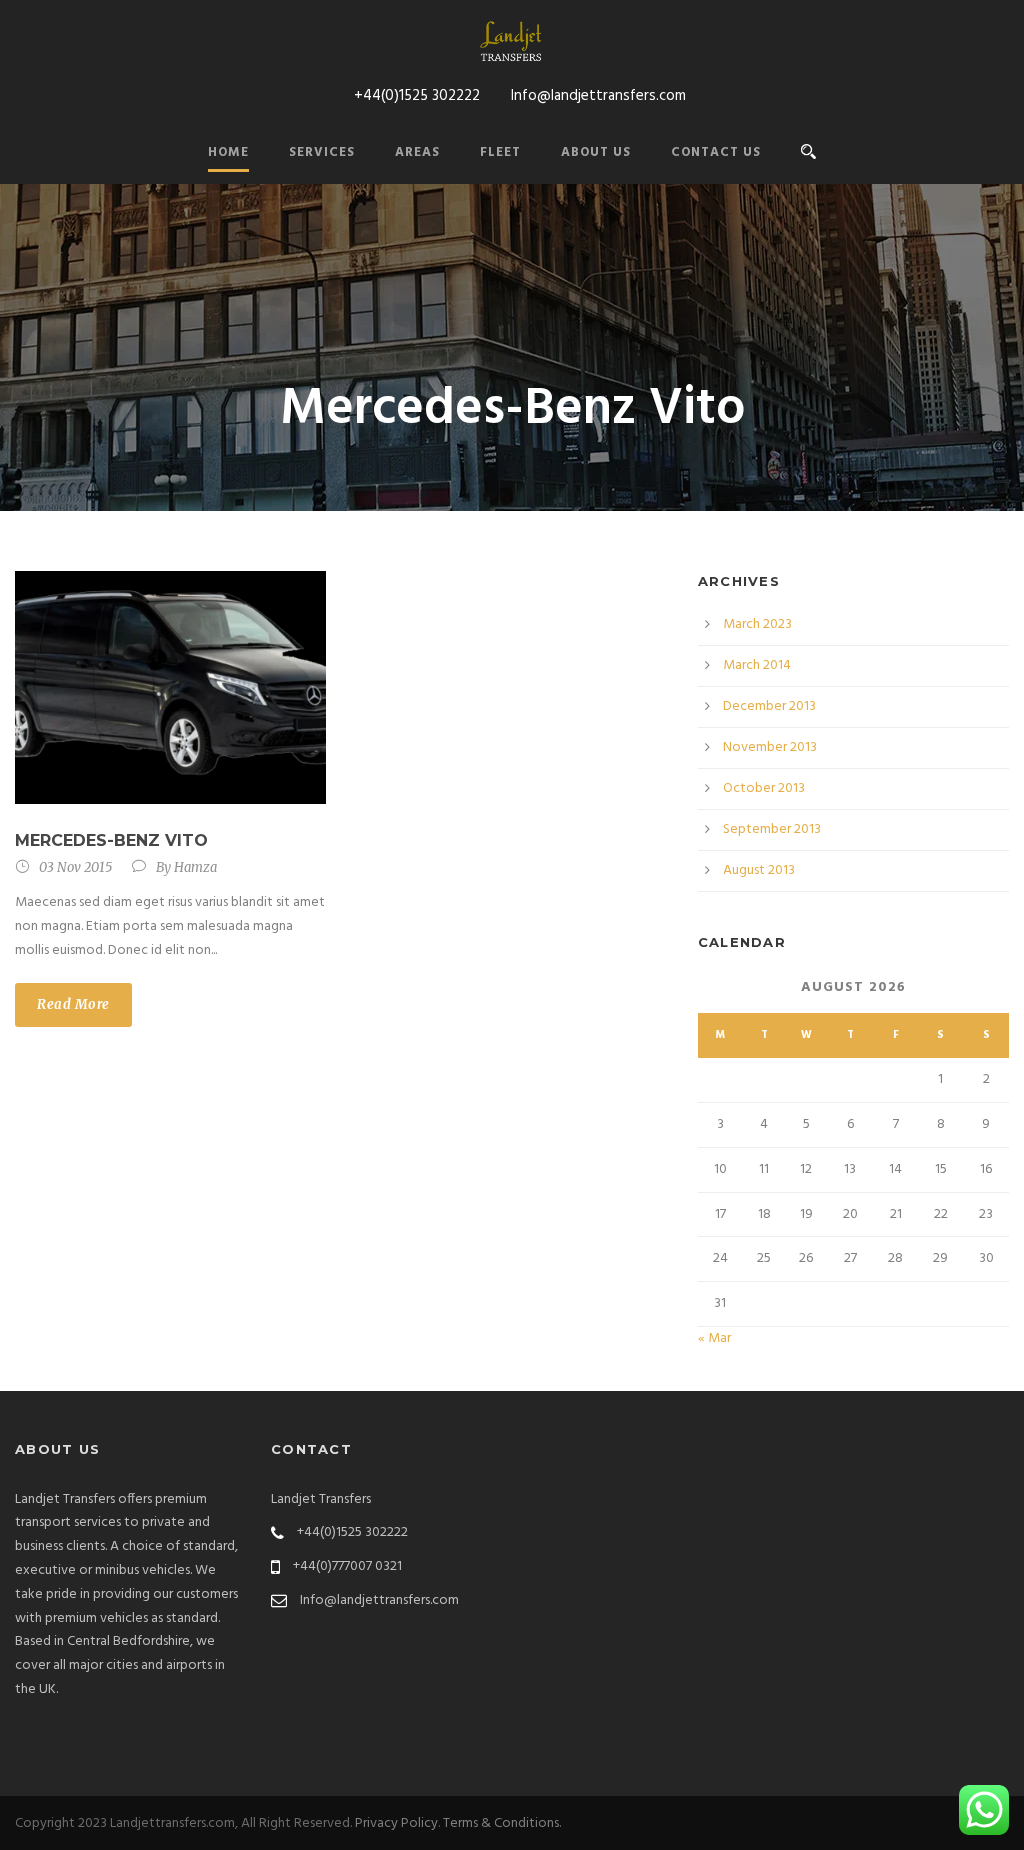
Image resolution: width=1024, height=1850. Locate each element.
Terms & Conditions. (502, 1823)
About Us (596, 152)
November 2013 (770, 747)
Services (322, 152)
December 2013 (769, 706)
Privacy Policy (396, 1823)
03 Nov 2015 (75, 867)
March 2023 (757, 624)
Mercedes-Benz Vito (111, 840)
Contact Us (716, 152)
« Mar (714, 1338)
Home (228, 152)
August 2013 (759, 870)
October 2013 (764, 788)
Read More (73, 1004)
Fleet (500, 152)
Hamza (195, 867)
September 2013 (772, 829)
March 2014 (757, 665)
